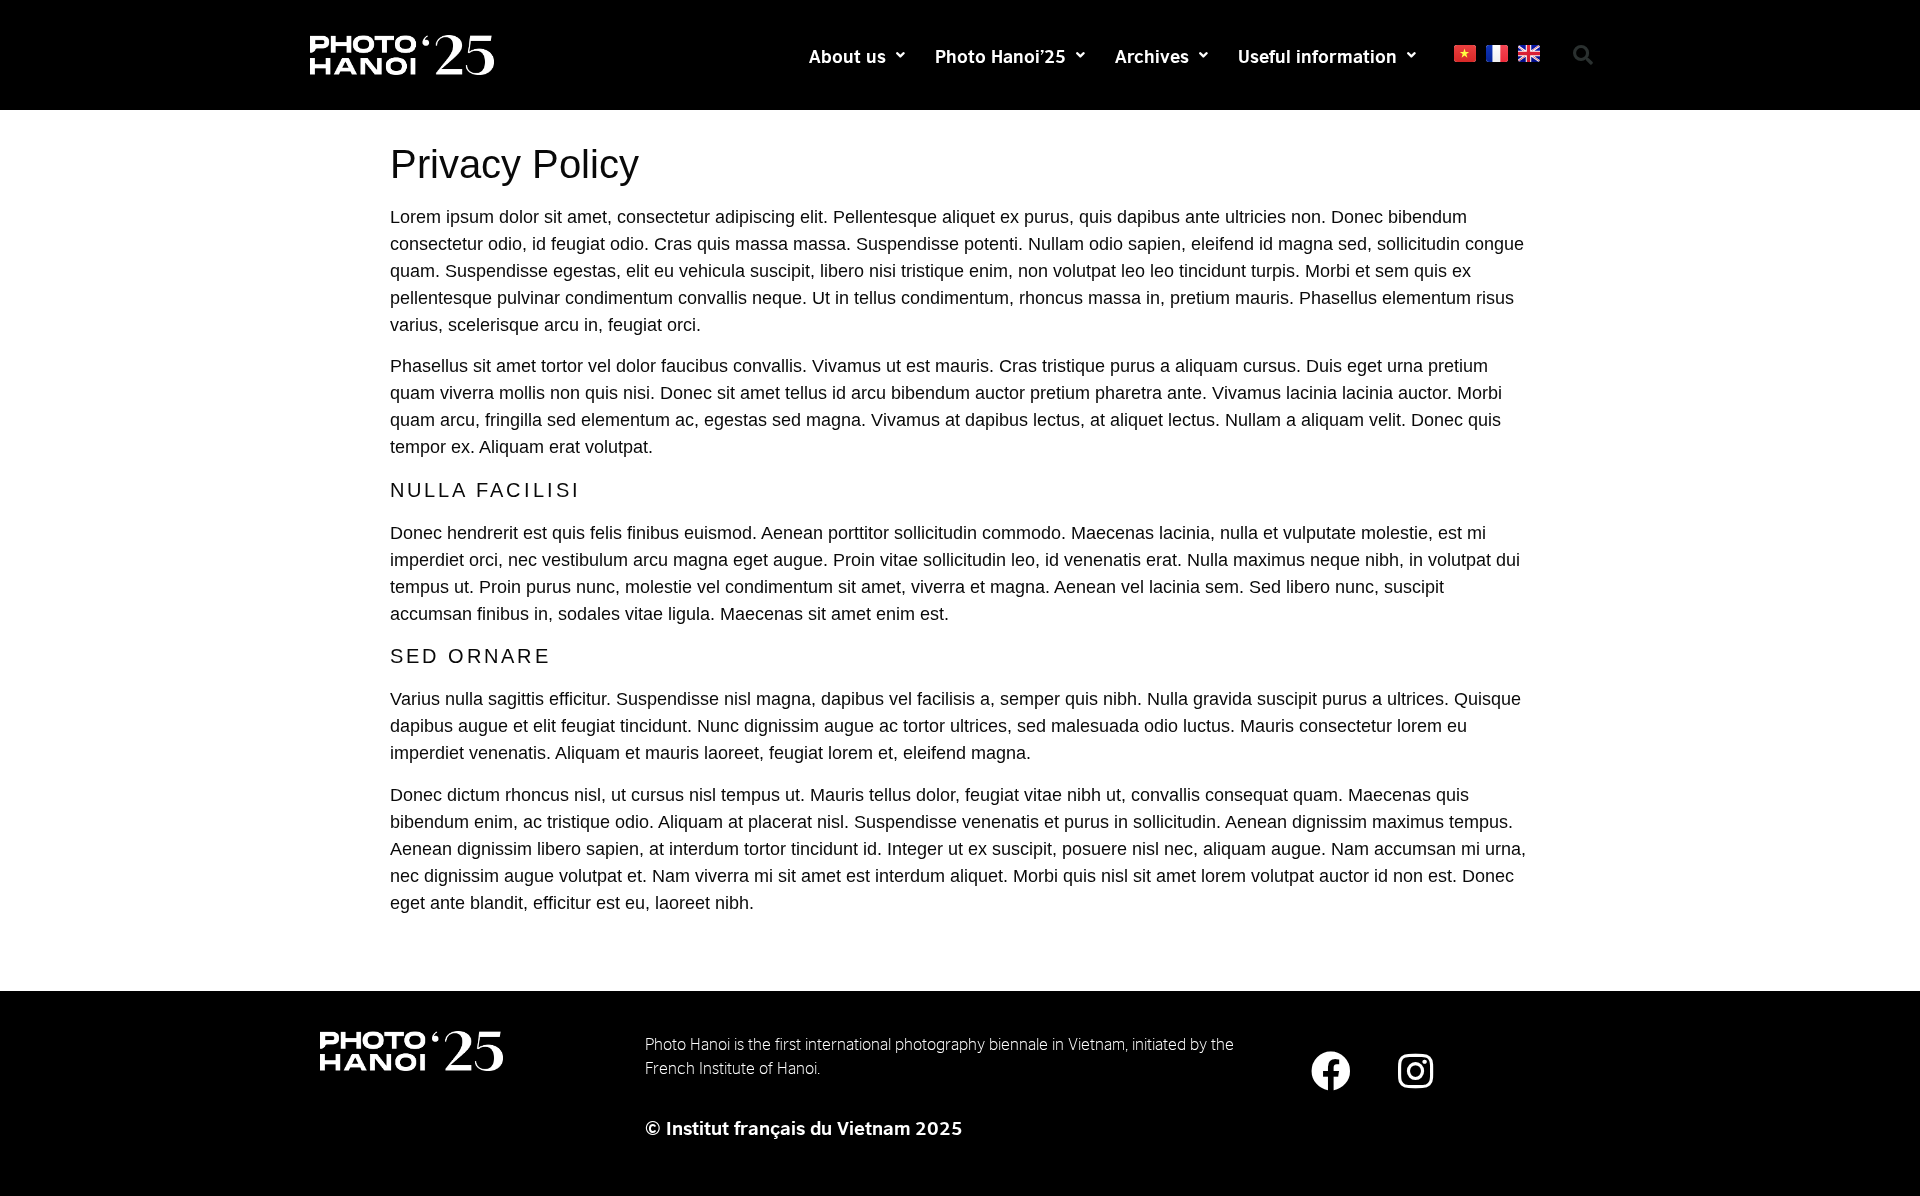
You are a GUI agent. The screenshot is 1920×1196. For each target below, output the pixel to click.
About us (847, 55)
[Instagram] (1416, 1071)
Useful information (1317, 55)
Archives (1152, 55)
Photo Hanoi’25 (1000, 55)
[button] (1583, 55)
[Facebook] (1331, 1071)
